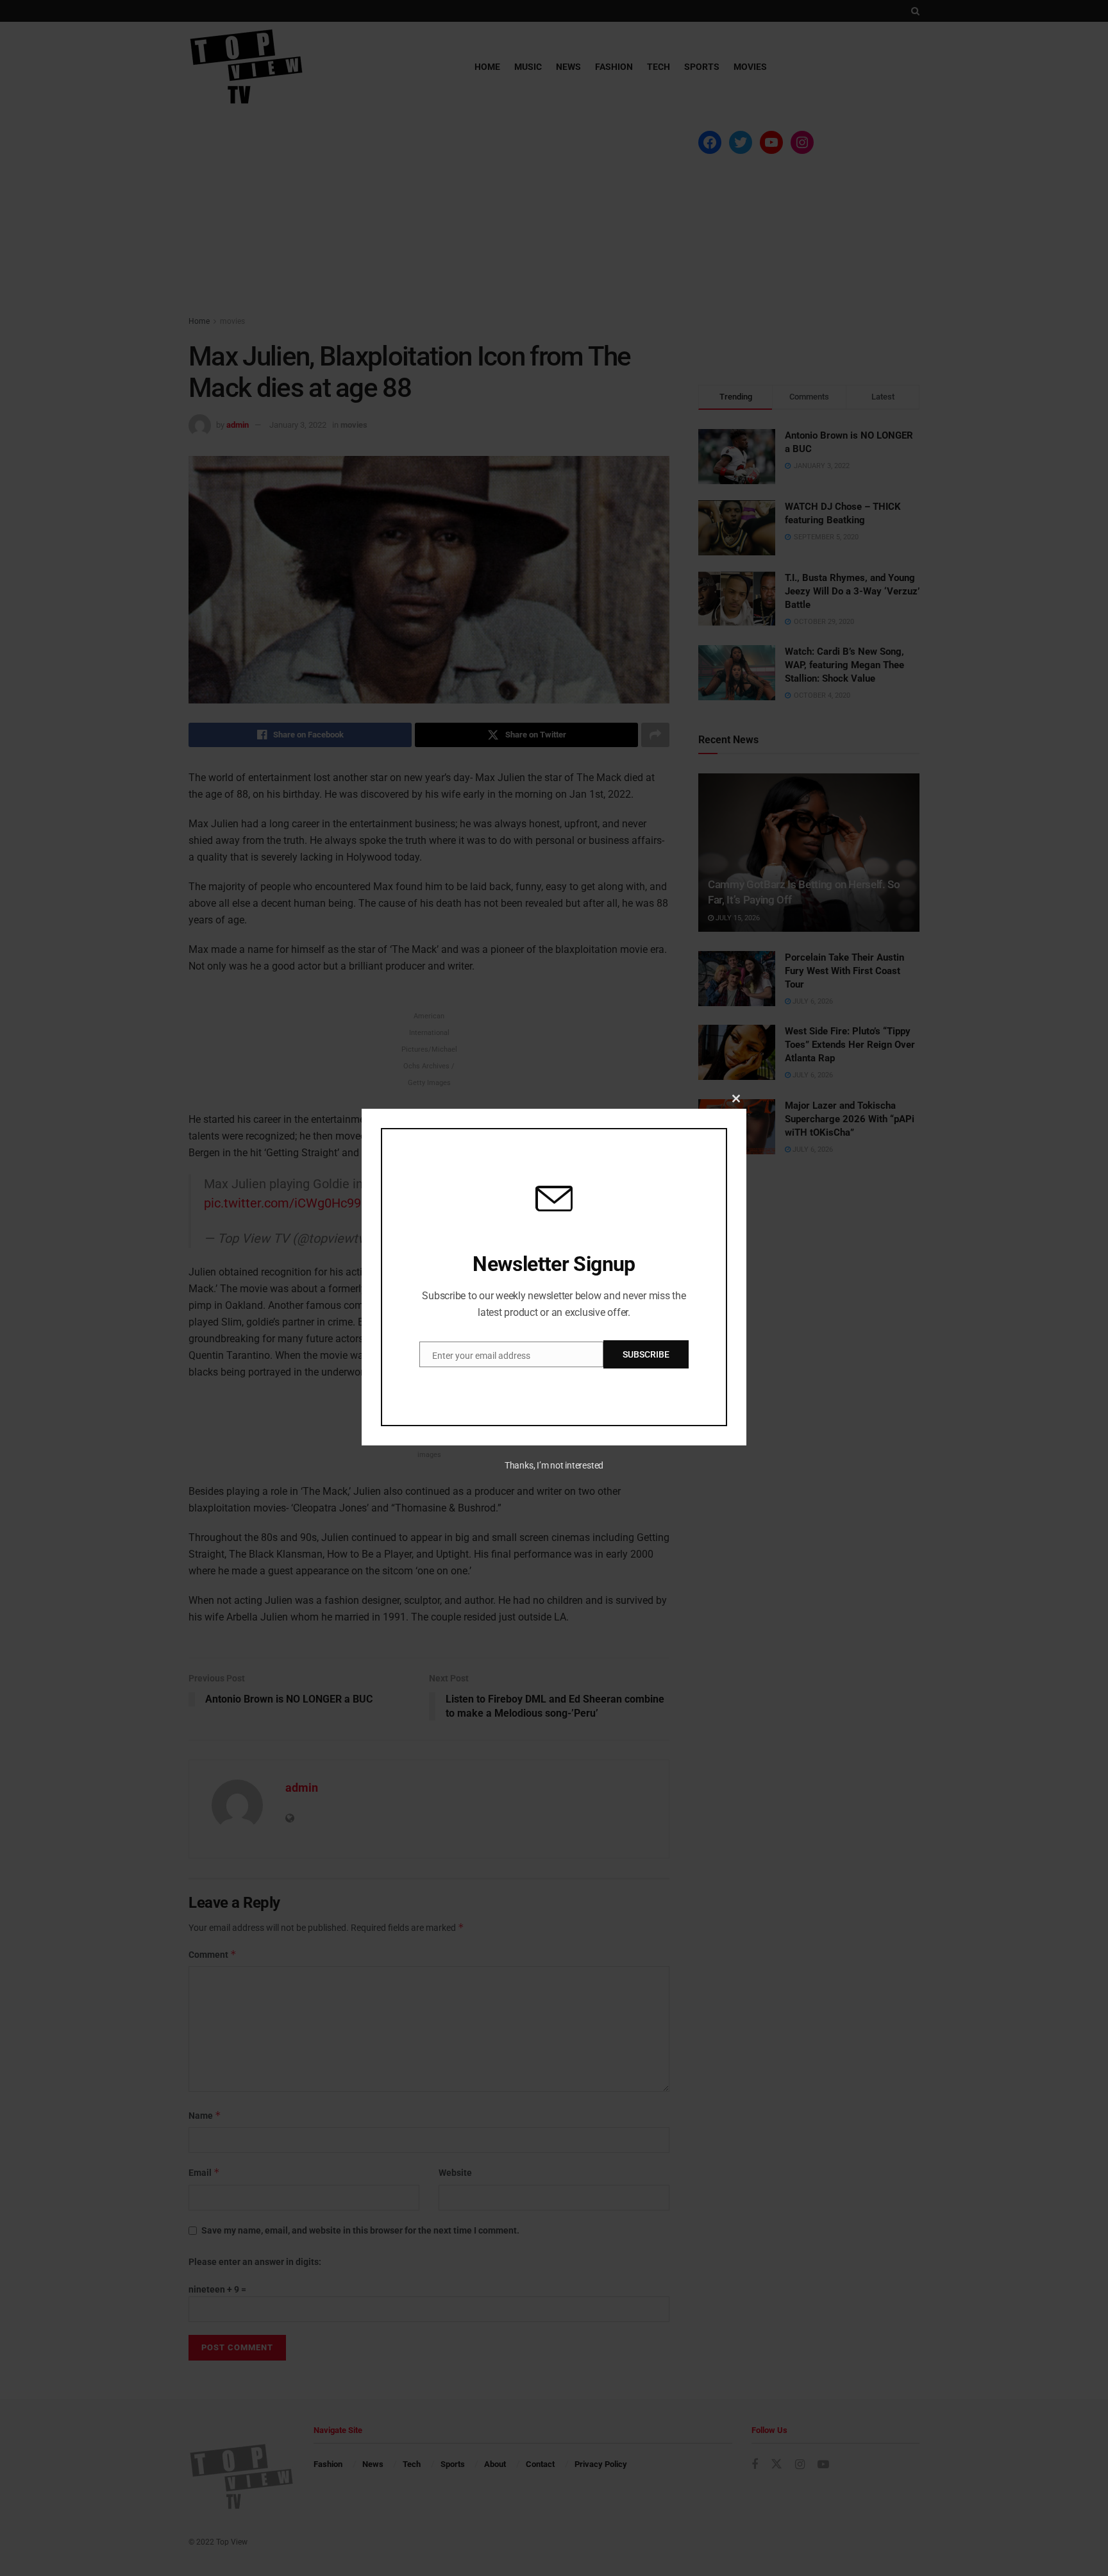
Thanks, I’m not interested (554, 1465)
